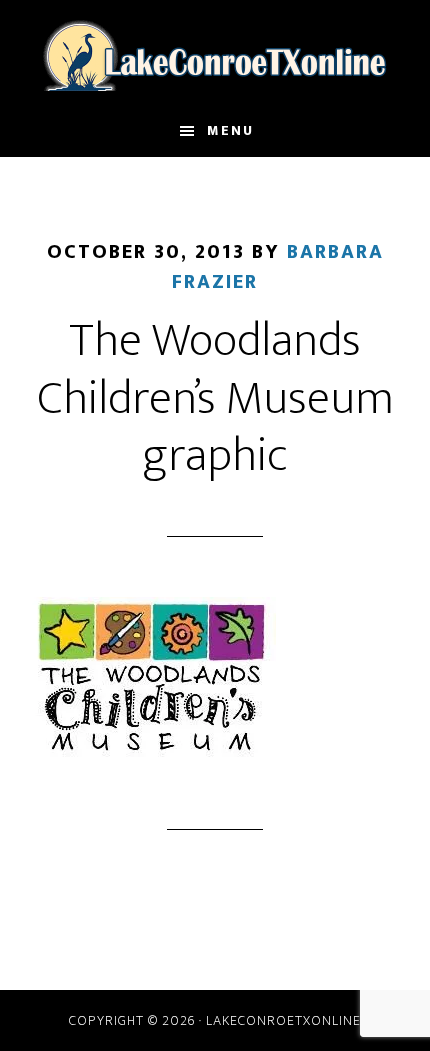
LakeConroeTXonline (215, 53)
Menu (230, 130)
